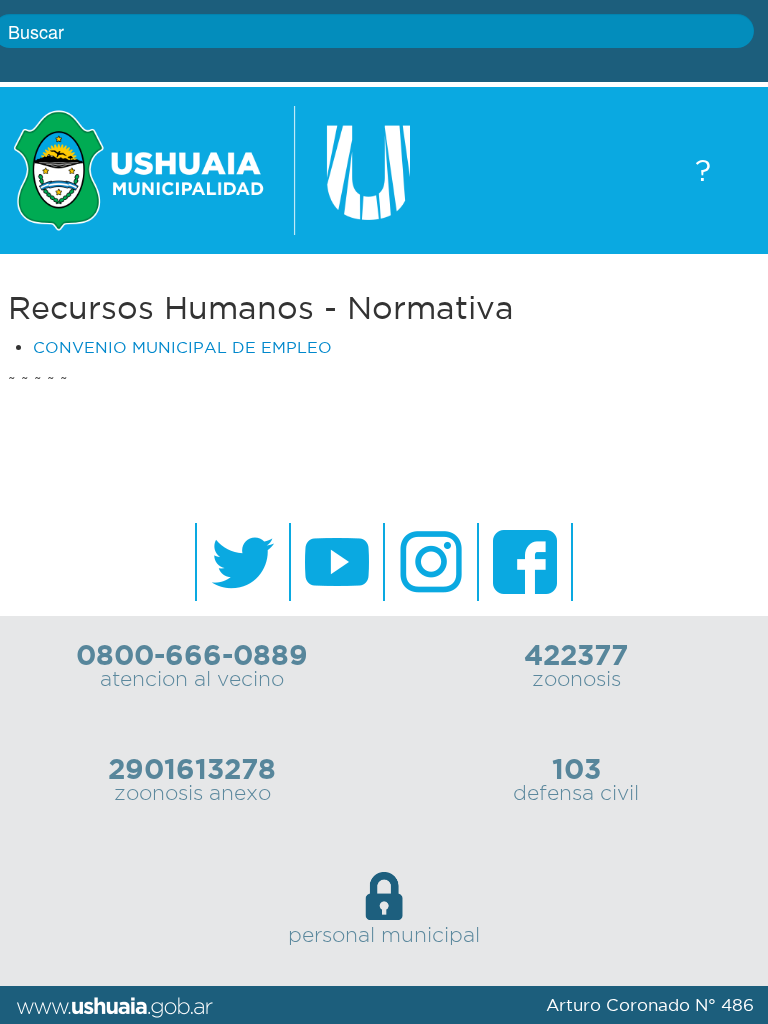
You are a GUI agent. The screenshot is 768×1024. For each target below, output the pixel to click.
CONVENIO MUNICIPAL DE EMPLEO (182, 347)
